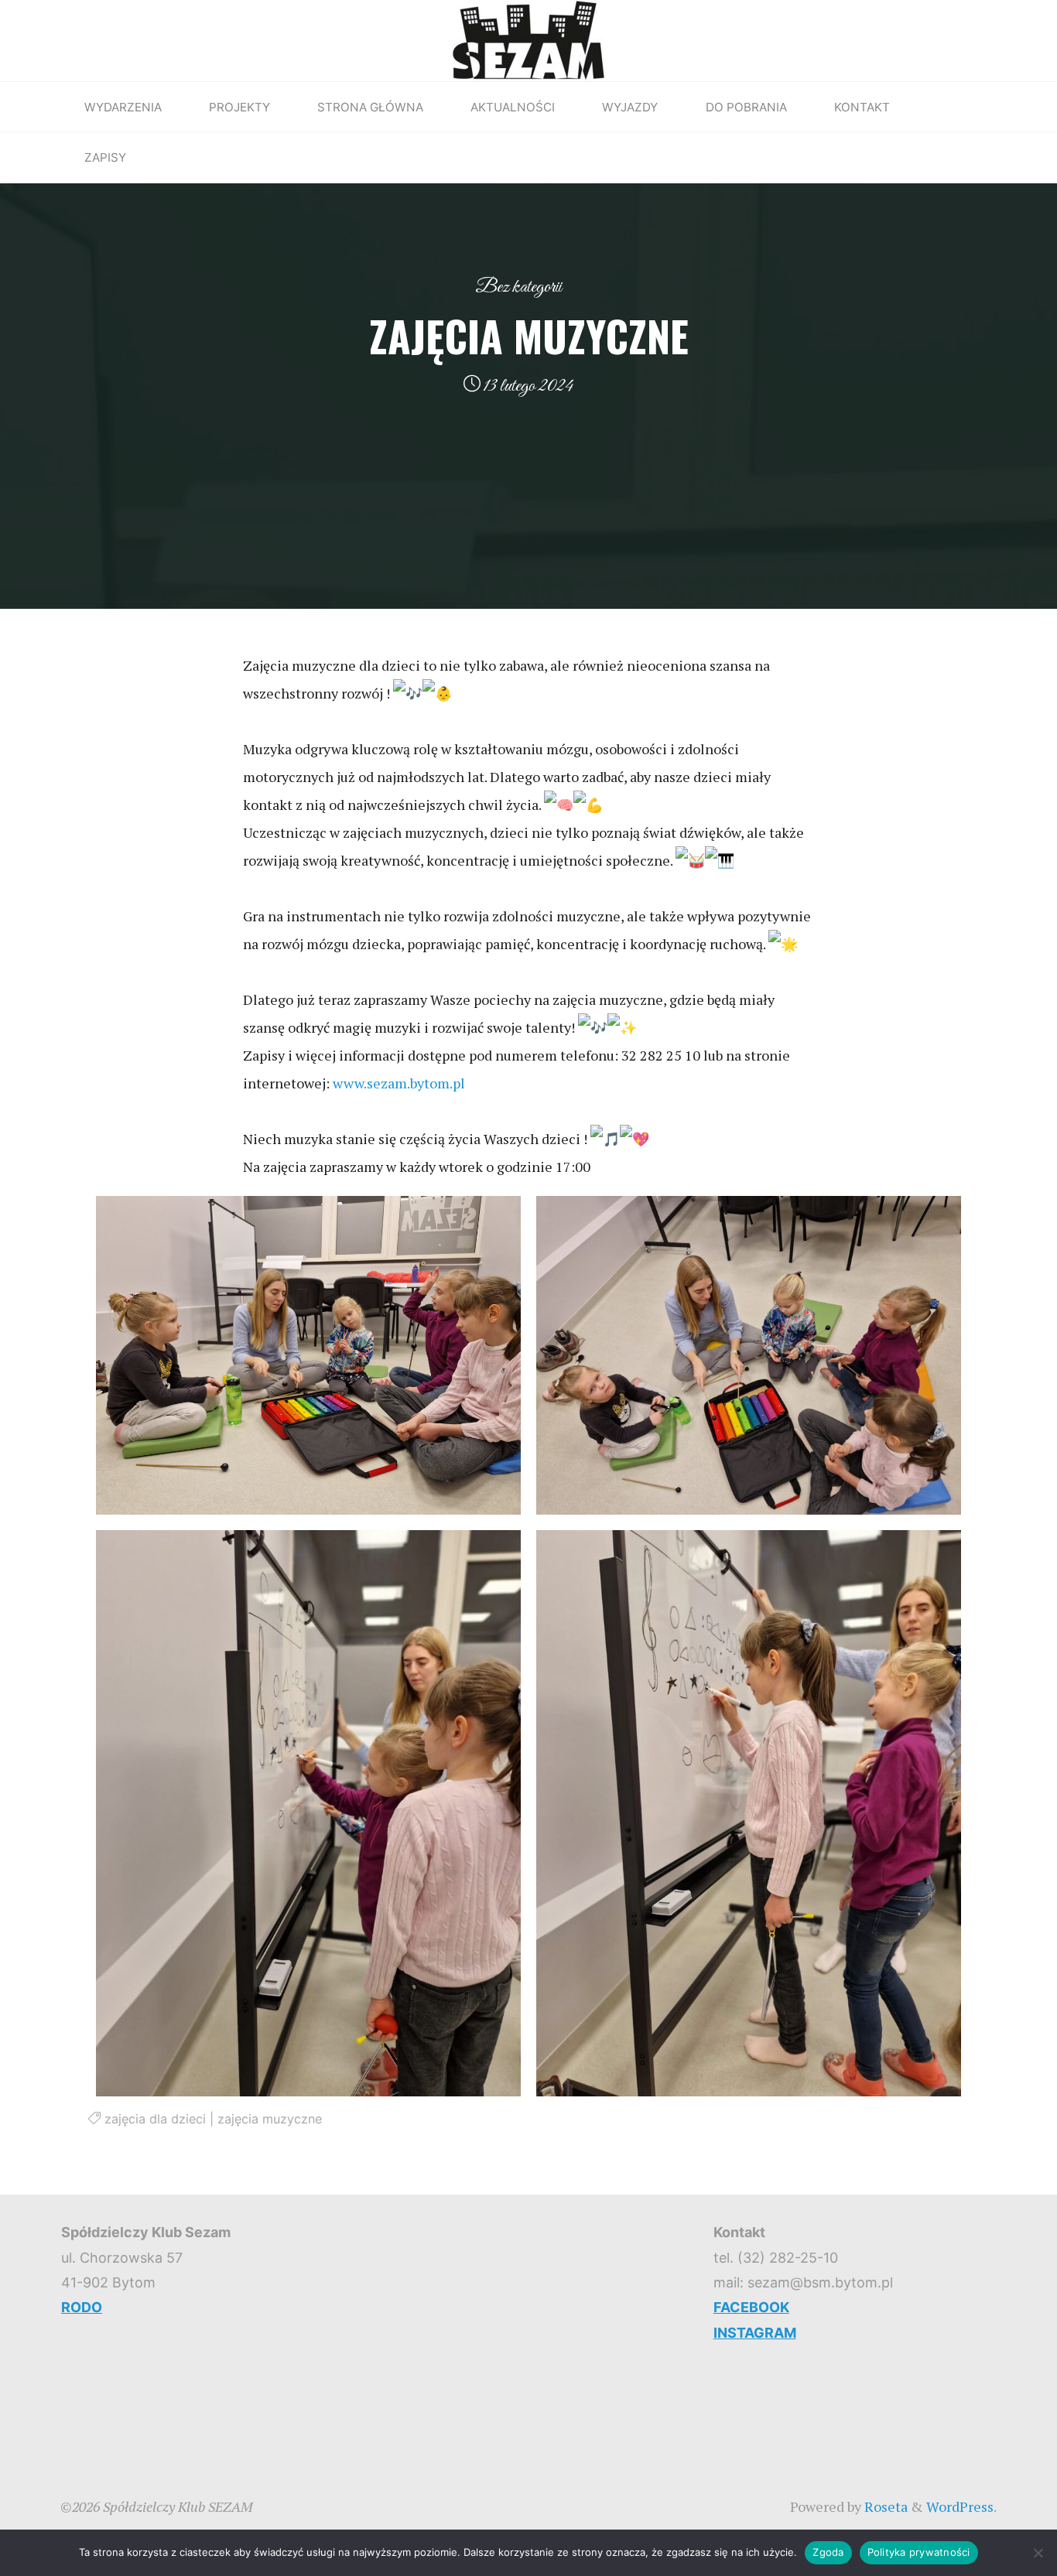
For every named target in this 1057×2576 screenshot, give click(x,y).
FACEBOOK (751, 2307)
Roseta (884, 2506)
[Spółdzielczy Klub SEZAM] (528, 39)
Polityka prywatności (919, 2552)
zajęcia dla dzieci (155, 2119)
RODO (82, 2307)
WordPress (960, 2506)
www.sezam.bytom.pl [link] (399, 1083)
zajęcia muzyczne (270, 2119)
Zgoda (828, 2552)
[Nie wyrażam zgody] (1038, 2553)
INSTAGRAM (755, 2333)
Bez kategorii (518, 287)
